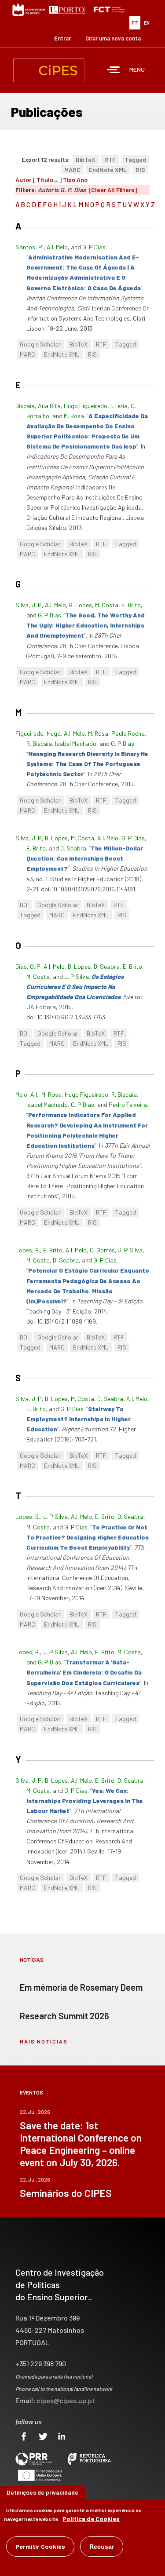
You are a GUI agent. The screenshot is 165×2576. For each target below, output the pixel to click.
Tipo (69, 180)
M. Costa (107, 605)
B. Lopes (81, 605)
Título (45, 180)
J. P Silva (77, 976)
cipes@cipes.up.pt (66, 2400)
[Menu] (114, 71)
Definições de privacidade (42, 2492)
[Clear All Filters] (113, 190)
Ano (82, 180)
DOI (24, 905)
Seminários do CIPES (66, 2193)
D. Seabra (73, 848)
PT (135, 23)
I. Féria (119, 406)
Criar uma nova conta (113, 38)
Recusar (102, 2547)
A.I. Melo (57, 247)
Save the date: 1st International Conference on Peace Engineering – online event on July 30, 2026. (81, 2144)
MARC (72, 170)
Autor (23, 180)
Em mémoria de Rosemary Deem (81, 1987)
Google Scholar (40, 344)
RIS (140, 170)
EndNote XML (108, 170)
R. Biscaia (39, 743)
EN (147, 23)
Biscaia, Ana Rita (38, 406)
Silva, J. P (29, 605)
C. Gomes (102, 1250)
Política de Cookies (91, 2519)
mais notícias (44, 2041)
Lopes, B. (28, 1250)
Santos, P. (29, 247)
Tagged (135, 159)
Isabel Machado (76, 743)
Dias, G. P (28, 966)
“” (86, 625)
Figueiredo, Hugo (38, 733)
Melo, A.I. (27, 1094)
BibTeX (86, 159)
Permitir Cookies (40, 2546)
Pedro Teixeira (128, 1104)
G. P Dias (94, 247)
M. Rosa (74, 416)
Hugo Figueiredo (86, 406)
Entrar (62, 38)
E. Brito (131, 605)
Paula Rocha (128, 733)
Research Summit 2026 (64, 2016)
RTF (110, 159)
